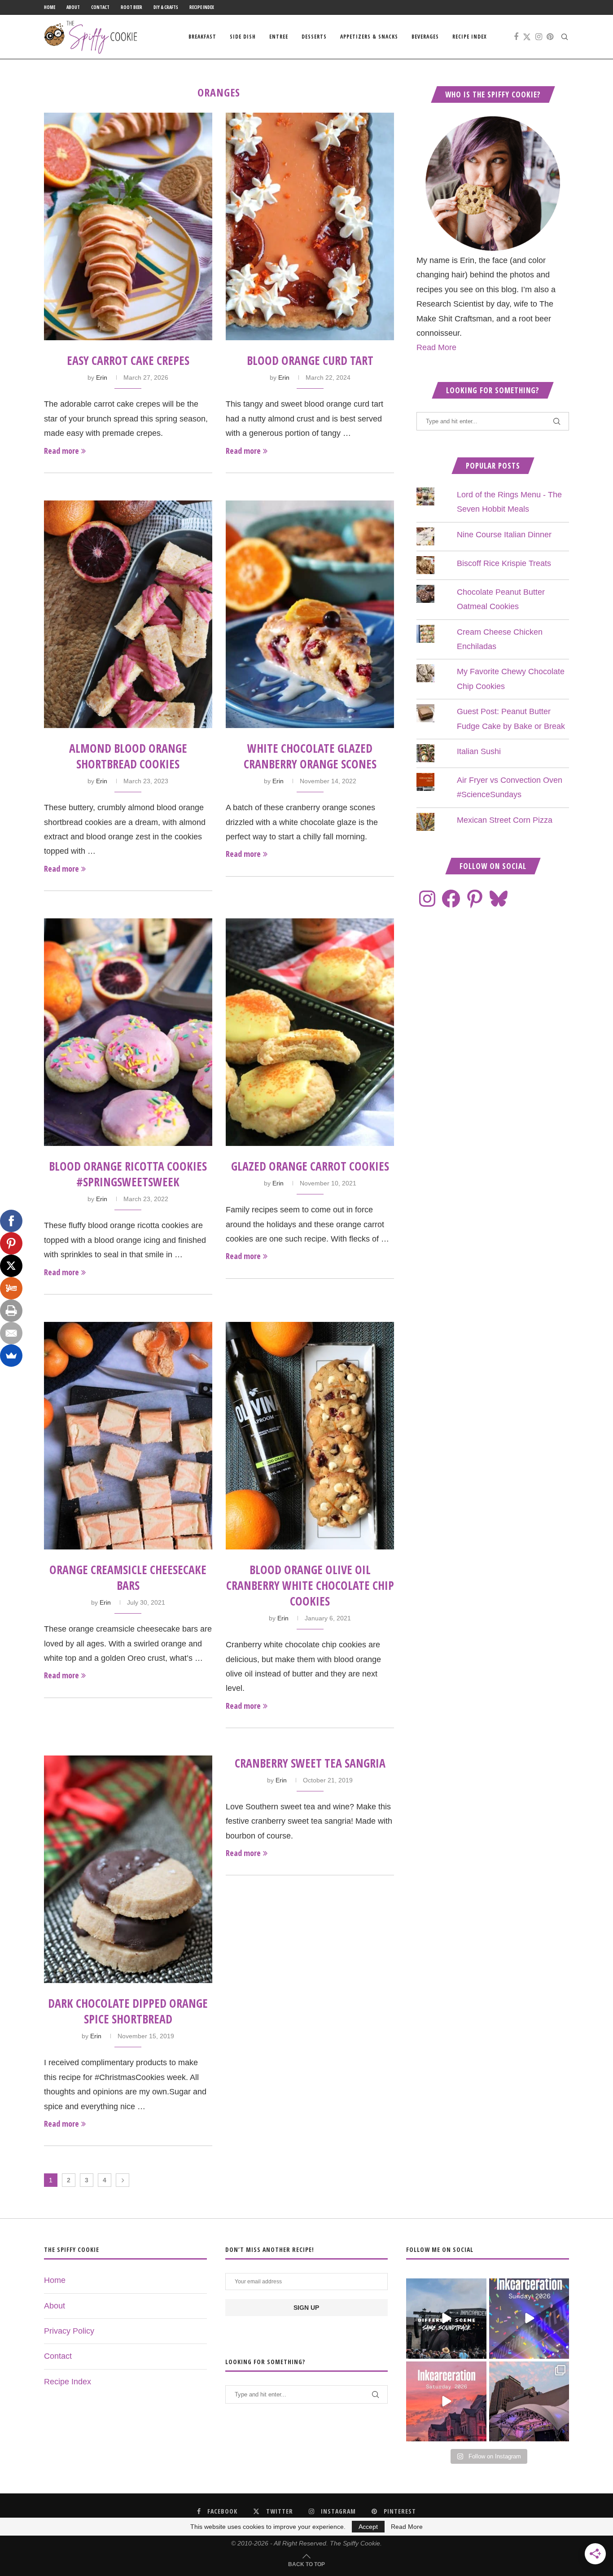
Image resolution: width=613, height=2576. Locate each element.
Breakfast (202, 37)
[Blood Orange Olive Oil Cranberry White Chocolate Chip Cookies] (310, 1436)
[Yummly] (11, 1288)
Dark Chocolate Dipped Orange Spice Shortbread (128, 2011)
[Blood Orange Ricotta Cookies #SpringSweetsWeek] (128, 1032)
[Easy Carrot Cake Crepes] (128, 226)
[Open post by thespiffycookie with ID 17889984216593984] (529, 2401)
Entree (279, 37)
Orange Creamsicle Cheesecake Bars (128, 1578)
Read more (61, 451)
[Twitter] (527, 37)
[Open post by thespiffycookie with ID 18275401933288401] (446, 2401)
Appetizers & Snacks (369, 37)
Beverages (425, 37)
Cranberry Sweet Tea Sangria (310, 1763)
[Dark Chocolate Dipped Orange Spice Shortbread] (128, 1869)
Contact (100, 7)
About (73, 7)
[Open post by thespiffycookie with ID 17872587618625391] (529, 2318)
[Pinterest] (550, 37)
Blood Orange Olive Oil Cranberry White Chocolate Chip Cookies (310, 1585)
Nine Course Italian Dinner (504, 535)
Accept (368, 2527)
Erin (102, 377)
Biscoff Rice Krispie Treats (504, 563)
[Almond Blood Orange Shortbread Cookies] (128, 614)
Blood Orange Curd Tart (310, 360)
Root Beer (131, 7)
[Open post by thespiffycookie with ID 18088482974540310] (446, 2318)
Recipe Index (202, 7)
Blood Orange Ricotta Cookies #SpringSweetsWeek (128, 1174)
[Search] (565, 37)
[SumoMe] (11, 1356)
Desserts (314, 37)
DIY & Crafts (166, 7)
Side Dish (243, 37)
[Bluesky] (499, 899)
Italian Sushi (479, 751)
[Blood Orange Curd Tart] (310, 226)
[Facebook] (516, 37)
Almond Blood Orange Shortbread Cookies (128, 756)
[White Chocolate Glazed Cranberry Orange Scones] (310, 614)
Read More (436, 347)
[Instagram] (539, 37)
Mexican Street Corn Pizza (505, 820)
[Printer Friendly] (11, 1311)
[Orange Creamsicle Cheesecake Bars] (128, 1436)
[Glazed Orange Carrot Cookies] (310, 1032)
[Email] (11, 1333)
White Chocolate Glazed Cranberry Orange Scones (310, 756)
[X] (11, 1266)
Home (50, 7)
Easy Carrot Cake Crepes (128, 360)
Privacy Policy (69, 2331)
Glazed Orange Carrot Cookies (310, 1166)
